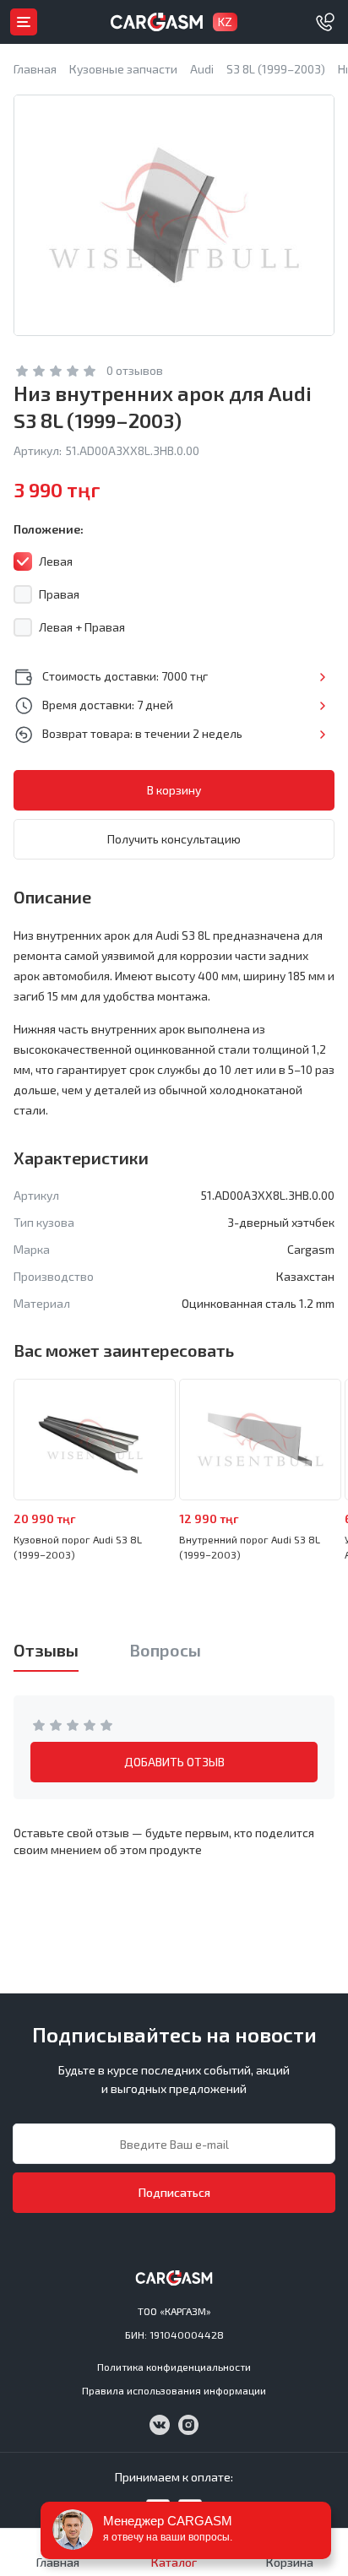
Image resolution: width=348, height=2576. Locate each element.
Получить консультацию (174, 839)
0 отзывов (135, 370)
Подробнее (322, 677)
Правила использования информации (174, 2390)
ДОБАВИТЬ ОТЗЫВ (174, 1762)
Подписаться (174, 2192)
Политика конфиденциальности (174, 2367)
